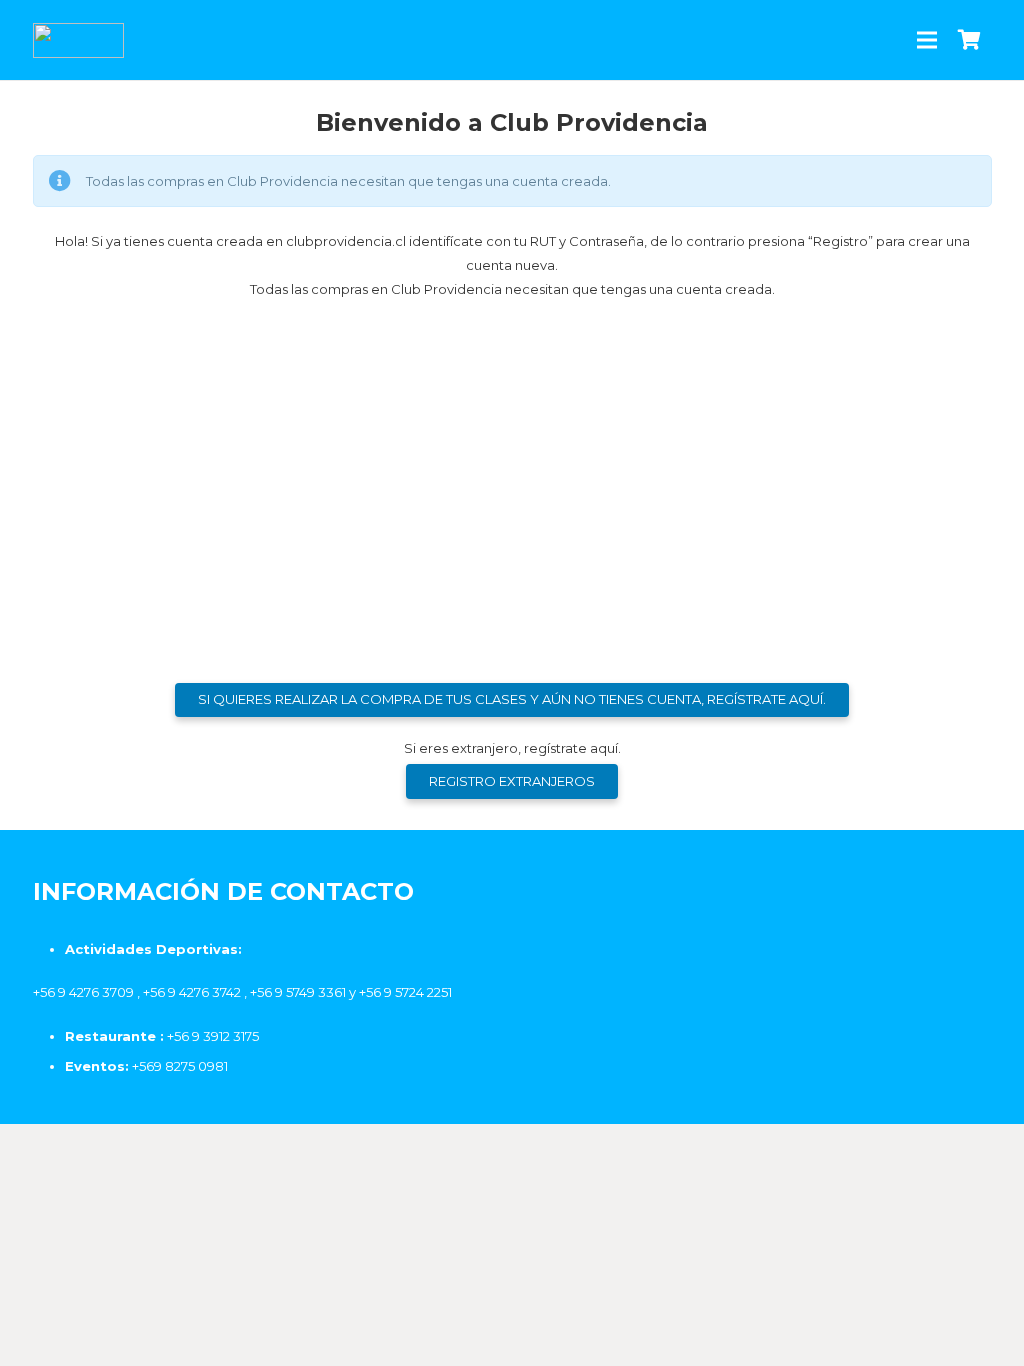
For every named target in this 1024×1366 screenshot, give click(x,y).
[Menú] (927, 40)
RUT (304, 348)
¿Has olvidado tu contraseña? (512, 641)
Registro (629, 581)
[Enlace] (79, 40)
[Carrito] (970, 40)
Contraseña (334, 435)
